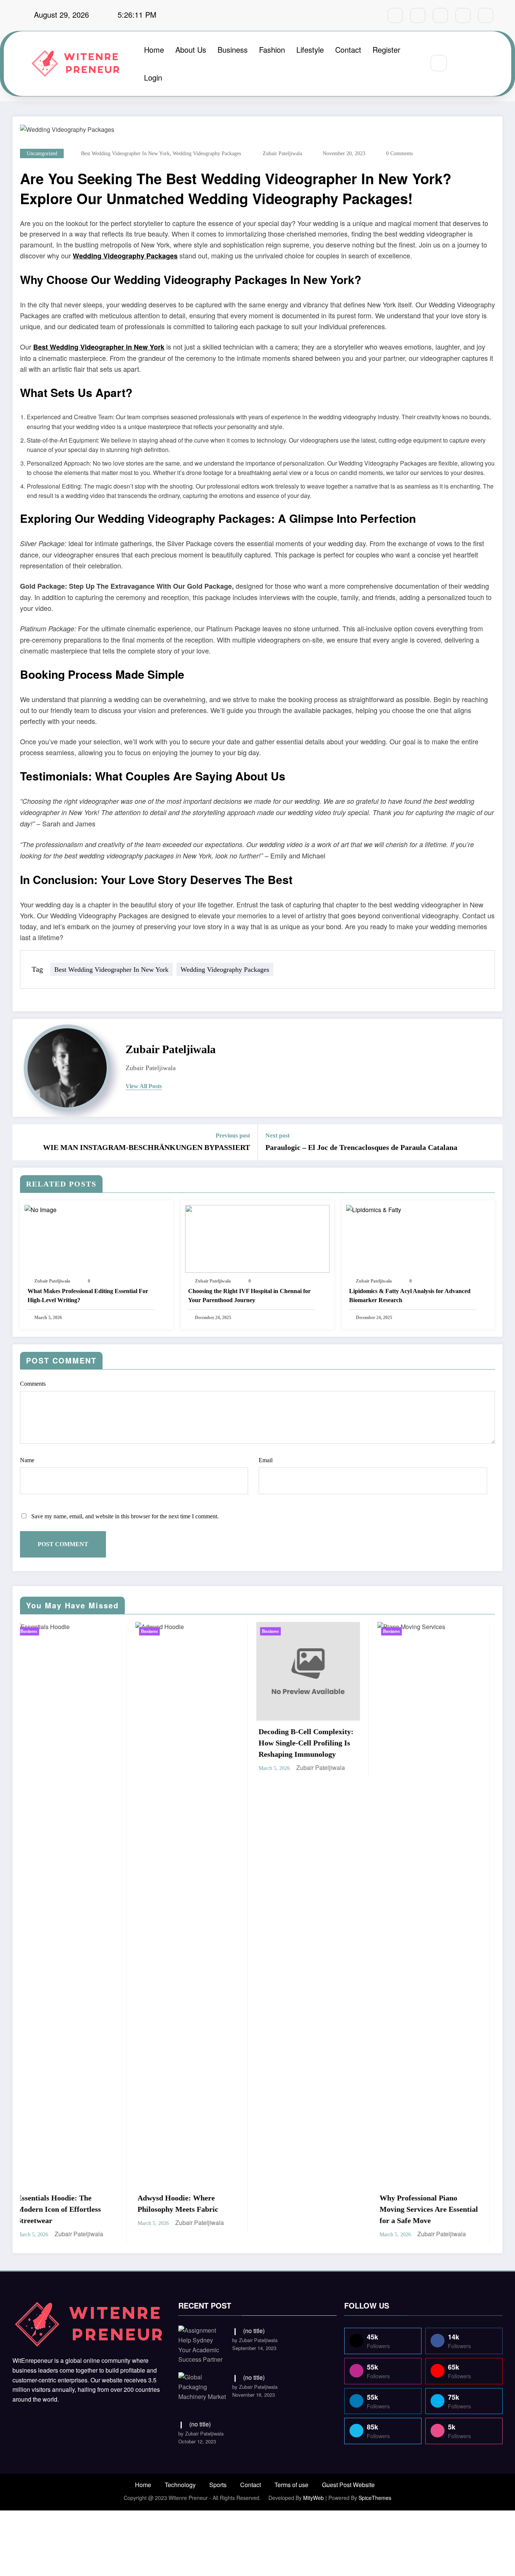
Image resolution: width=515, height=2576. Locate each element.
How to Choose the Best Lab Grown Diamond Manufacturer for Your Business (373, 1719)
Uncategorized (42, 153)
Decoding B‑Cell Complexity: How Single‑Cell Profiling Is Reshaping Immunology (133, 1743)
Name (27, 1460)
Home (154, 50)
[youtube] (486, 15)
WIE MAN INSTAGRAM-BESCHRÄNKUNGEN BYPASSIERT (146, 1147)
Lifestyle (310, 50)
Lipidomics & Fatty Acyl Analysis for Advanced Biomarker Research (410, 1296)
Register (386, 50)
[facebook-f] (395, 15)
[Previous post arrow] (23, 1142)
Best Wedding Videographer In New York (125, 153)
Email (266, 1460)
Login (153, 77)
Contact (348, 50)
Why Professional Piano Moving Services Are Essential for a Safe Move (256, 2209)
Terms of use (291, 2485)
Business (233, 50)
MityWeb (313, 2498)
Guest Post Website (348, 2485)
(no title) (254, 2331)
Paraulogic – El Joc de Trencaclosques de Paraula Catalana (361, 1147)
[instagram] (463, 15)
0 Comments (399, 153)
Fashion (272, 50)
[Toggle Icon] (478, 64)
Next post (277, 1135)
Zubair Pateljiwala (282, 153)
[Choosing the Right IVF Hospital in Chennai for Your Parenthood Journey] (257, 1238)
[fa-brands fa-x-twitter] (418, 15)
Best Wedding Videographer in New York (99, 347)
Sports (218, 2485)
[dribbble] (440, 15)
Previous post (233, 1135)
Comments (33, 1384)
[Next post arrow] (492, 1142)
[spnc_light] (461, 63)
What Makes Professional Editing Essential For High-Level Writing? (88, 1296)
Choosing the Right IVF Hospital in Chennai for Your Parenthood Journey (249, 1296)
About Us (191, 50)
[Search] (439, 63)
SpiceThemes (375, 2498)
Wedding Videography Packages (207, 153)
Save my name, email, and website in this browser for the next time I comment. (125, 1516)
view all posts (144, 1086)
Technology (180, 2485)
